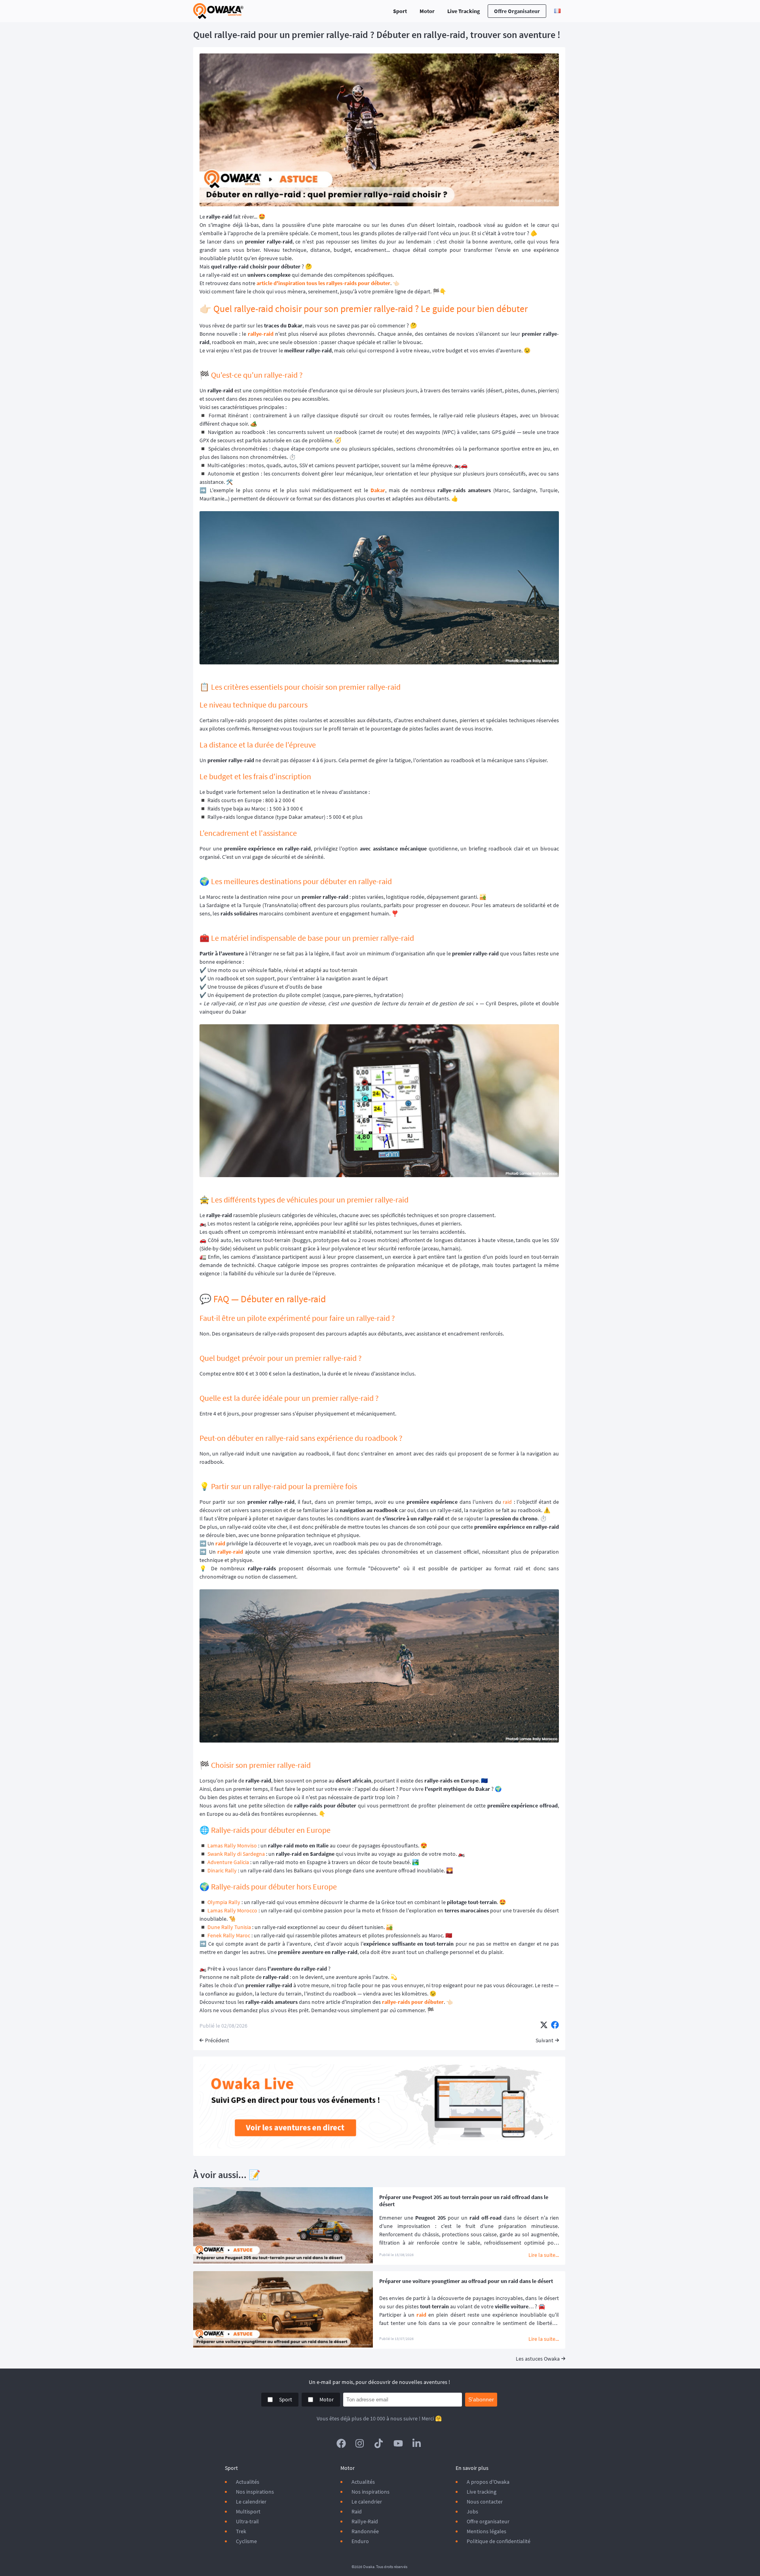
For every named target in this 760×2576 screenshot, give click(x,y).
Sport (400, 11)
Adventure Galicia (228, 1862)
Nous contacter (485, 2502)
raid (507, 1502)
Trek (241, 2531)
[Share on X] (544, 2026)
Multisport (248, 2511)
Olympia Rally (224, 1902)
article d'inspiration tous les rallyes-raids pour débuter (323, 283)
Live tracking (482, 2492)
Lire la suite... (544, 2255)
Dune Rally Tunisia (229, 1927)
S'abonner (481, 2399)
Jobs (472, 2511)
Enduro (360, 2541)
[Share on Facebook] (555, 2026)
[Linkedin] (417, 2443)
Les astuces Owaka (538, 2359)
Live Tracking (464, 11)
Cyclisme (246, 2541)
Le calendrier (251, 2502)
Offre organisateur (517, 11)
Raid (357, 2511)
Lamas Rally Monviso (232, 1845)
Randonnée (365, 2531)
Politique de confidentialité (499, 2541)
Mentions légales (486, 2531)
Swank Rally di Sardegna (236, 1854)
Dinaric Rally (222, 1870)
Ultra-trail (247, 2521)
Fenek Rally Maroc (229, 1935)
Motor (427, 11)
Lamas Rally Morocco (233, 1910)
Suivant (544, 2040)
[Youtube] (398, 2443)
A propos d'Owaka (488, 2482)
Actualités (248, 2482)
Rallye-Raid (365, 2521)
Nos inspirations (255, 2492)
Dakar (378, 490)
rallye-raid (261, 334)
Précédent (217, 2040)
